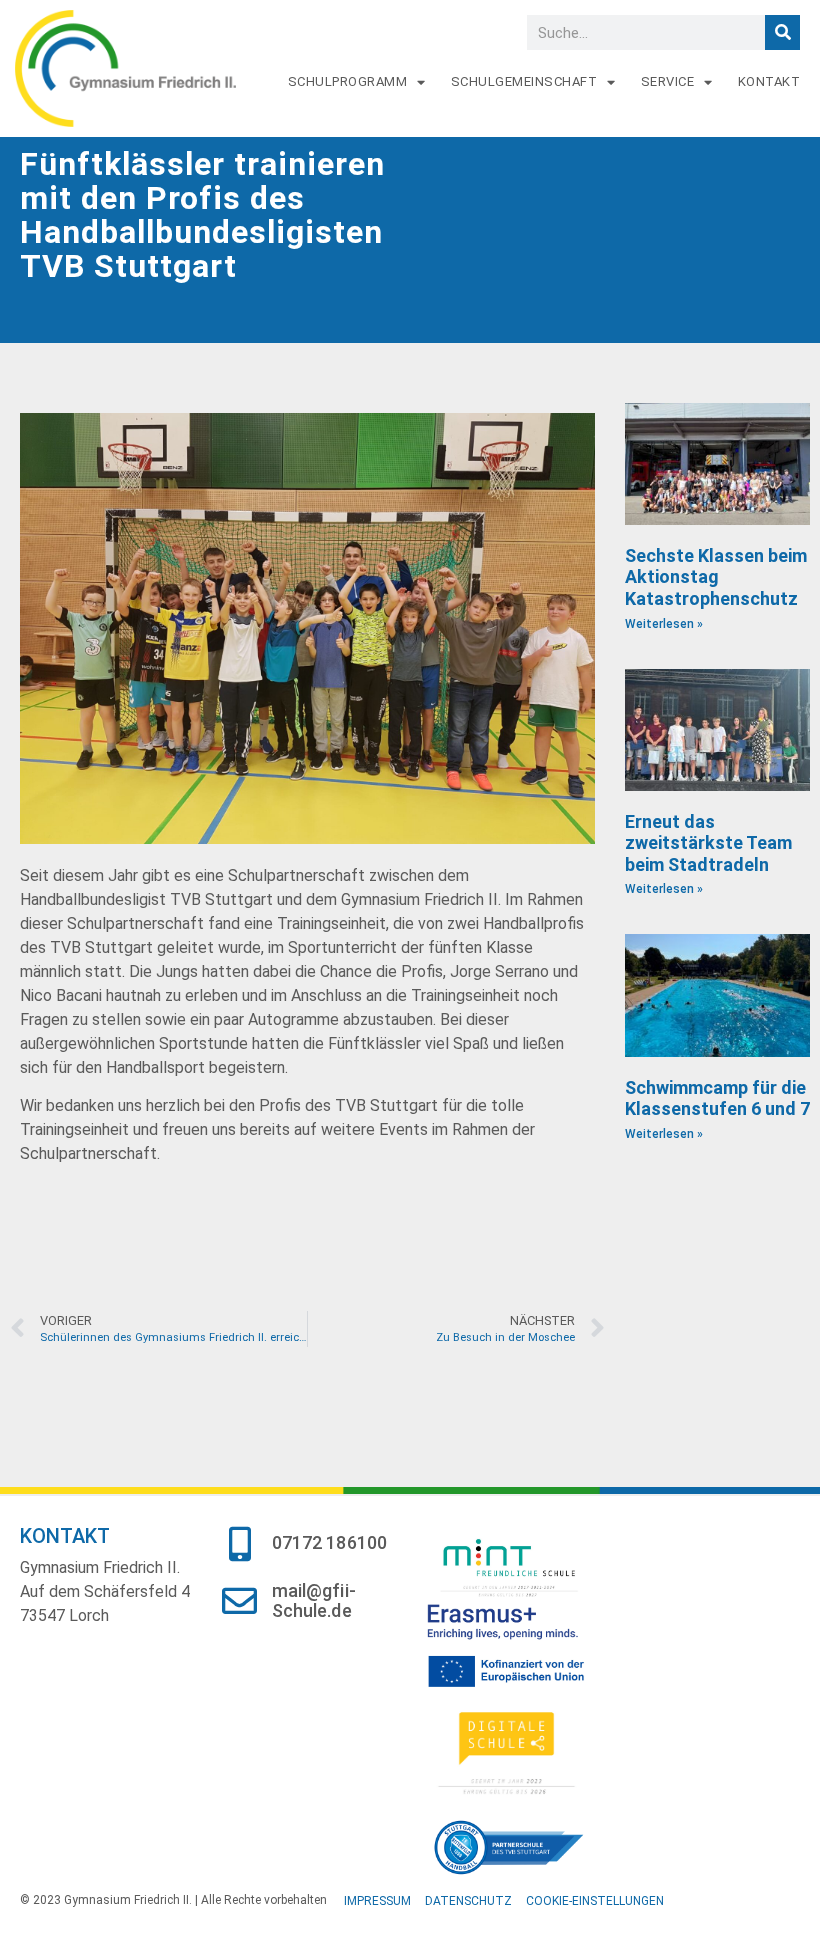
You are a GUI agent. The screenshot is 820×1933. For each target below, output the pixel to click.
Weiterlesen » (664, 624)
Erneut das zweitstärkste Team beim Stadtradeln (708, 843)
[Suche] (782, 32)
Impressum (377, 1901)
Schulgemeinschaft (524, 81)
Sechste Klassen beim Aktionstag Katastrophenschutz (716, 577)
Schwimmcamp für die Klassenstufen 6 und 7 (717, 1098)
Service (668, 81)
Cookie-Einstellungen (595, 1901)
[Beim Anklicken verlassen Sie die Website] (518, 1566)
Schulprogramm (348, 81)
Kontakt (769, 81)
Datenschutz (468, 1901)
